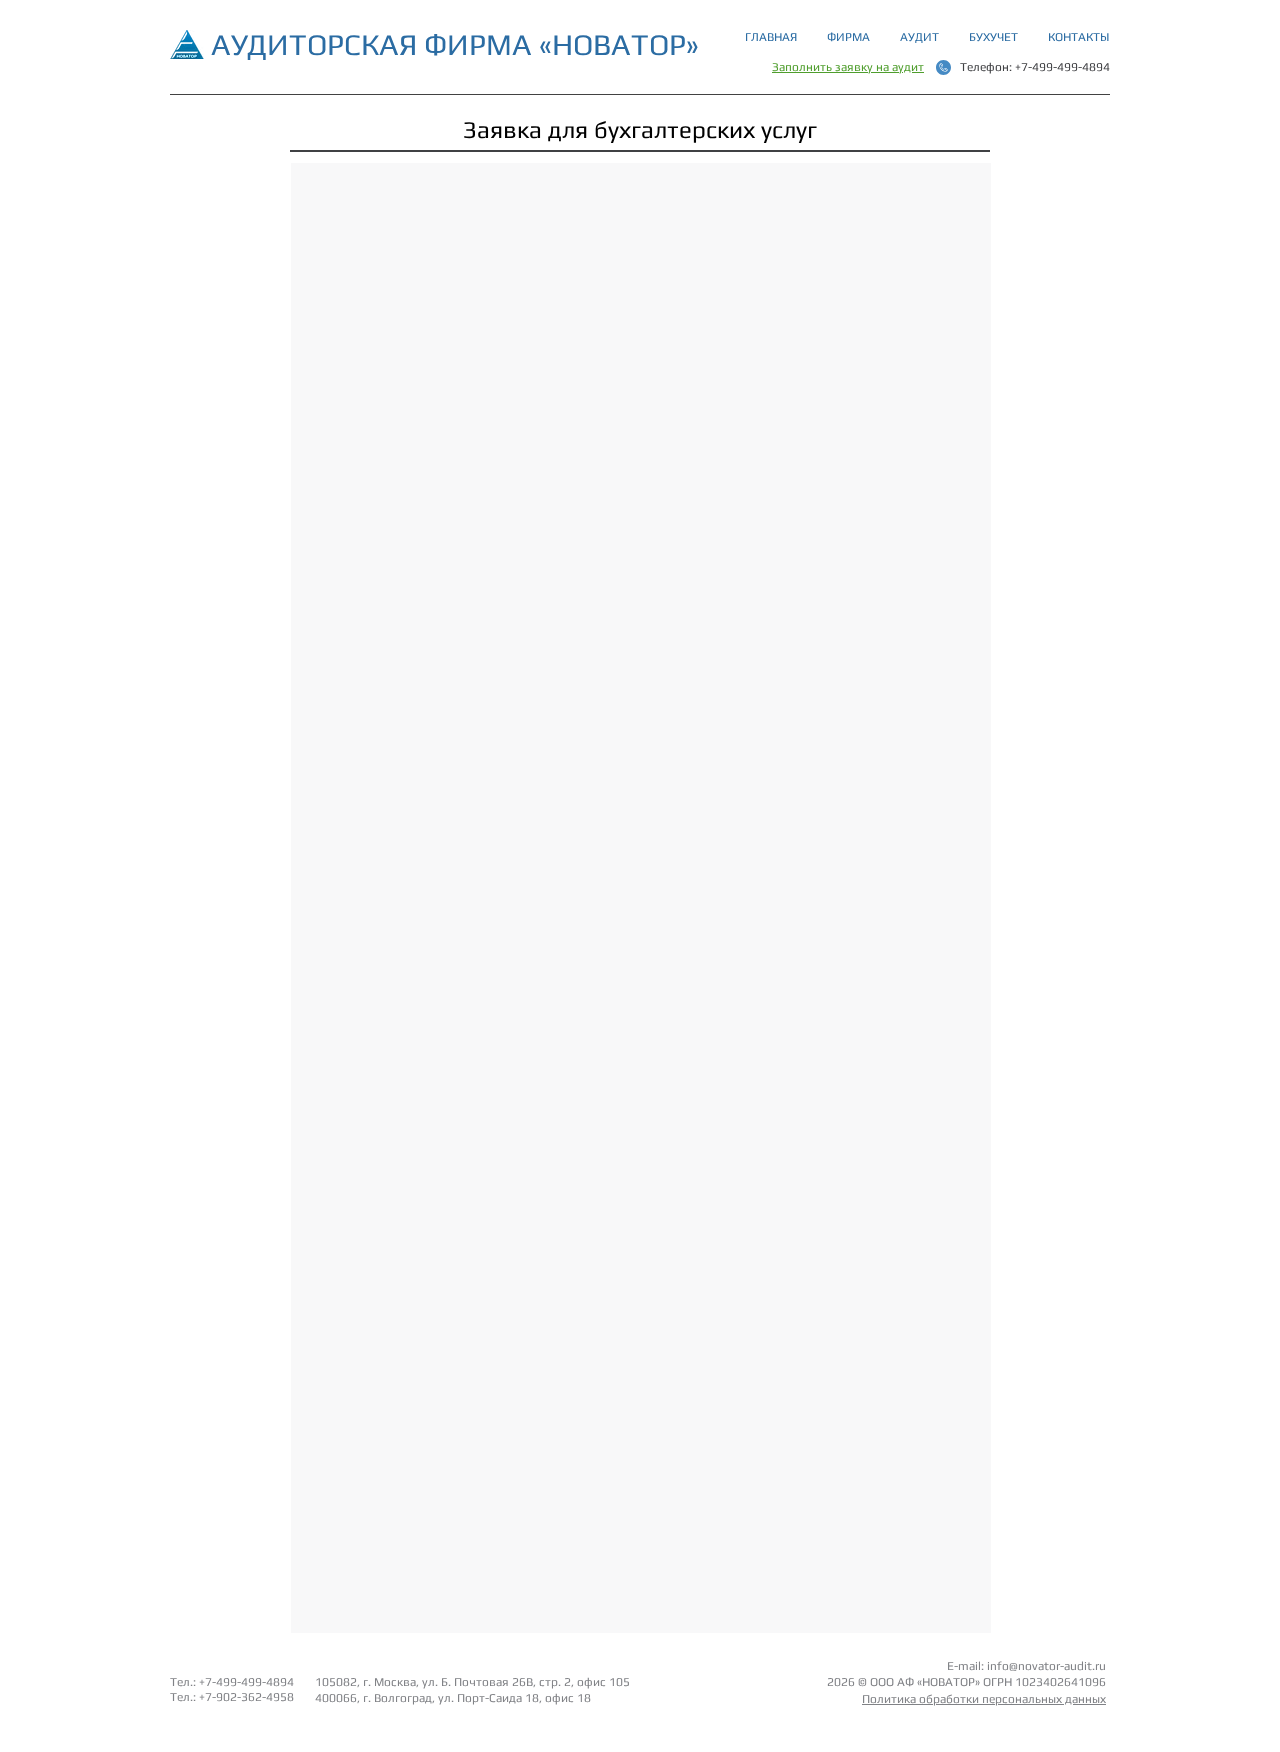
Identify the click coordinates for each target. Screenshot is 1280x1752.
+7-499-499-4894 (1062, 67)
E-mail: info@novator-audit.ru (1026, 1666)
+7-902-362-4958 (246, 1697)
